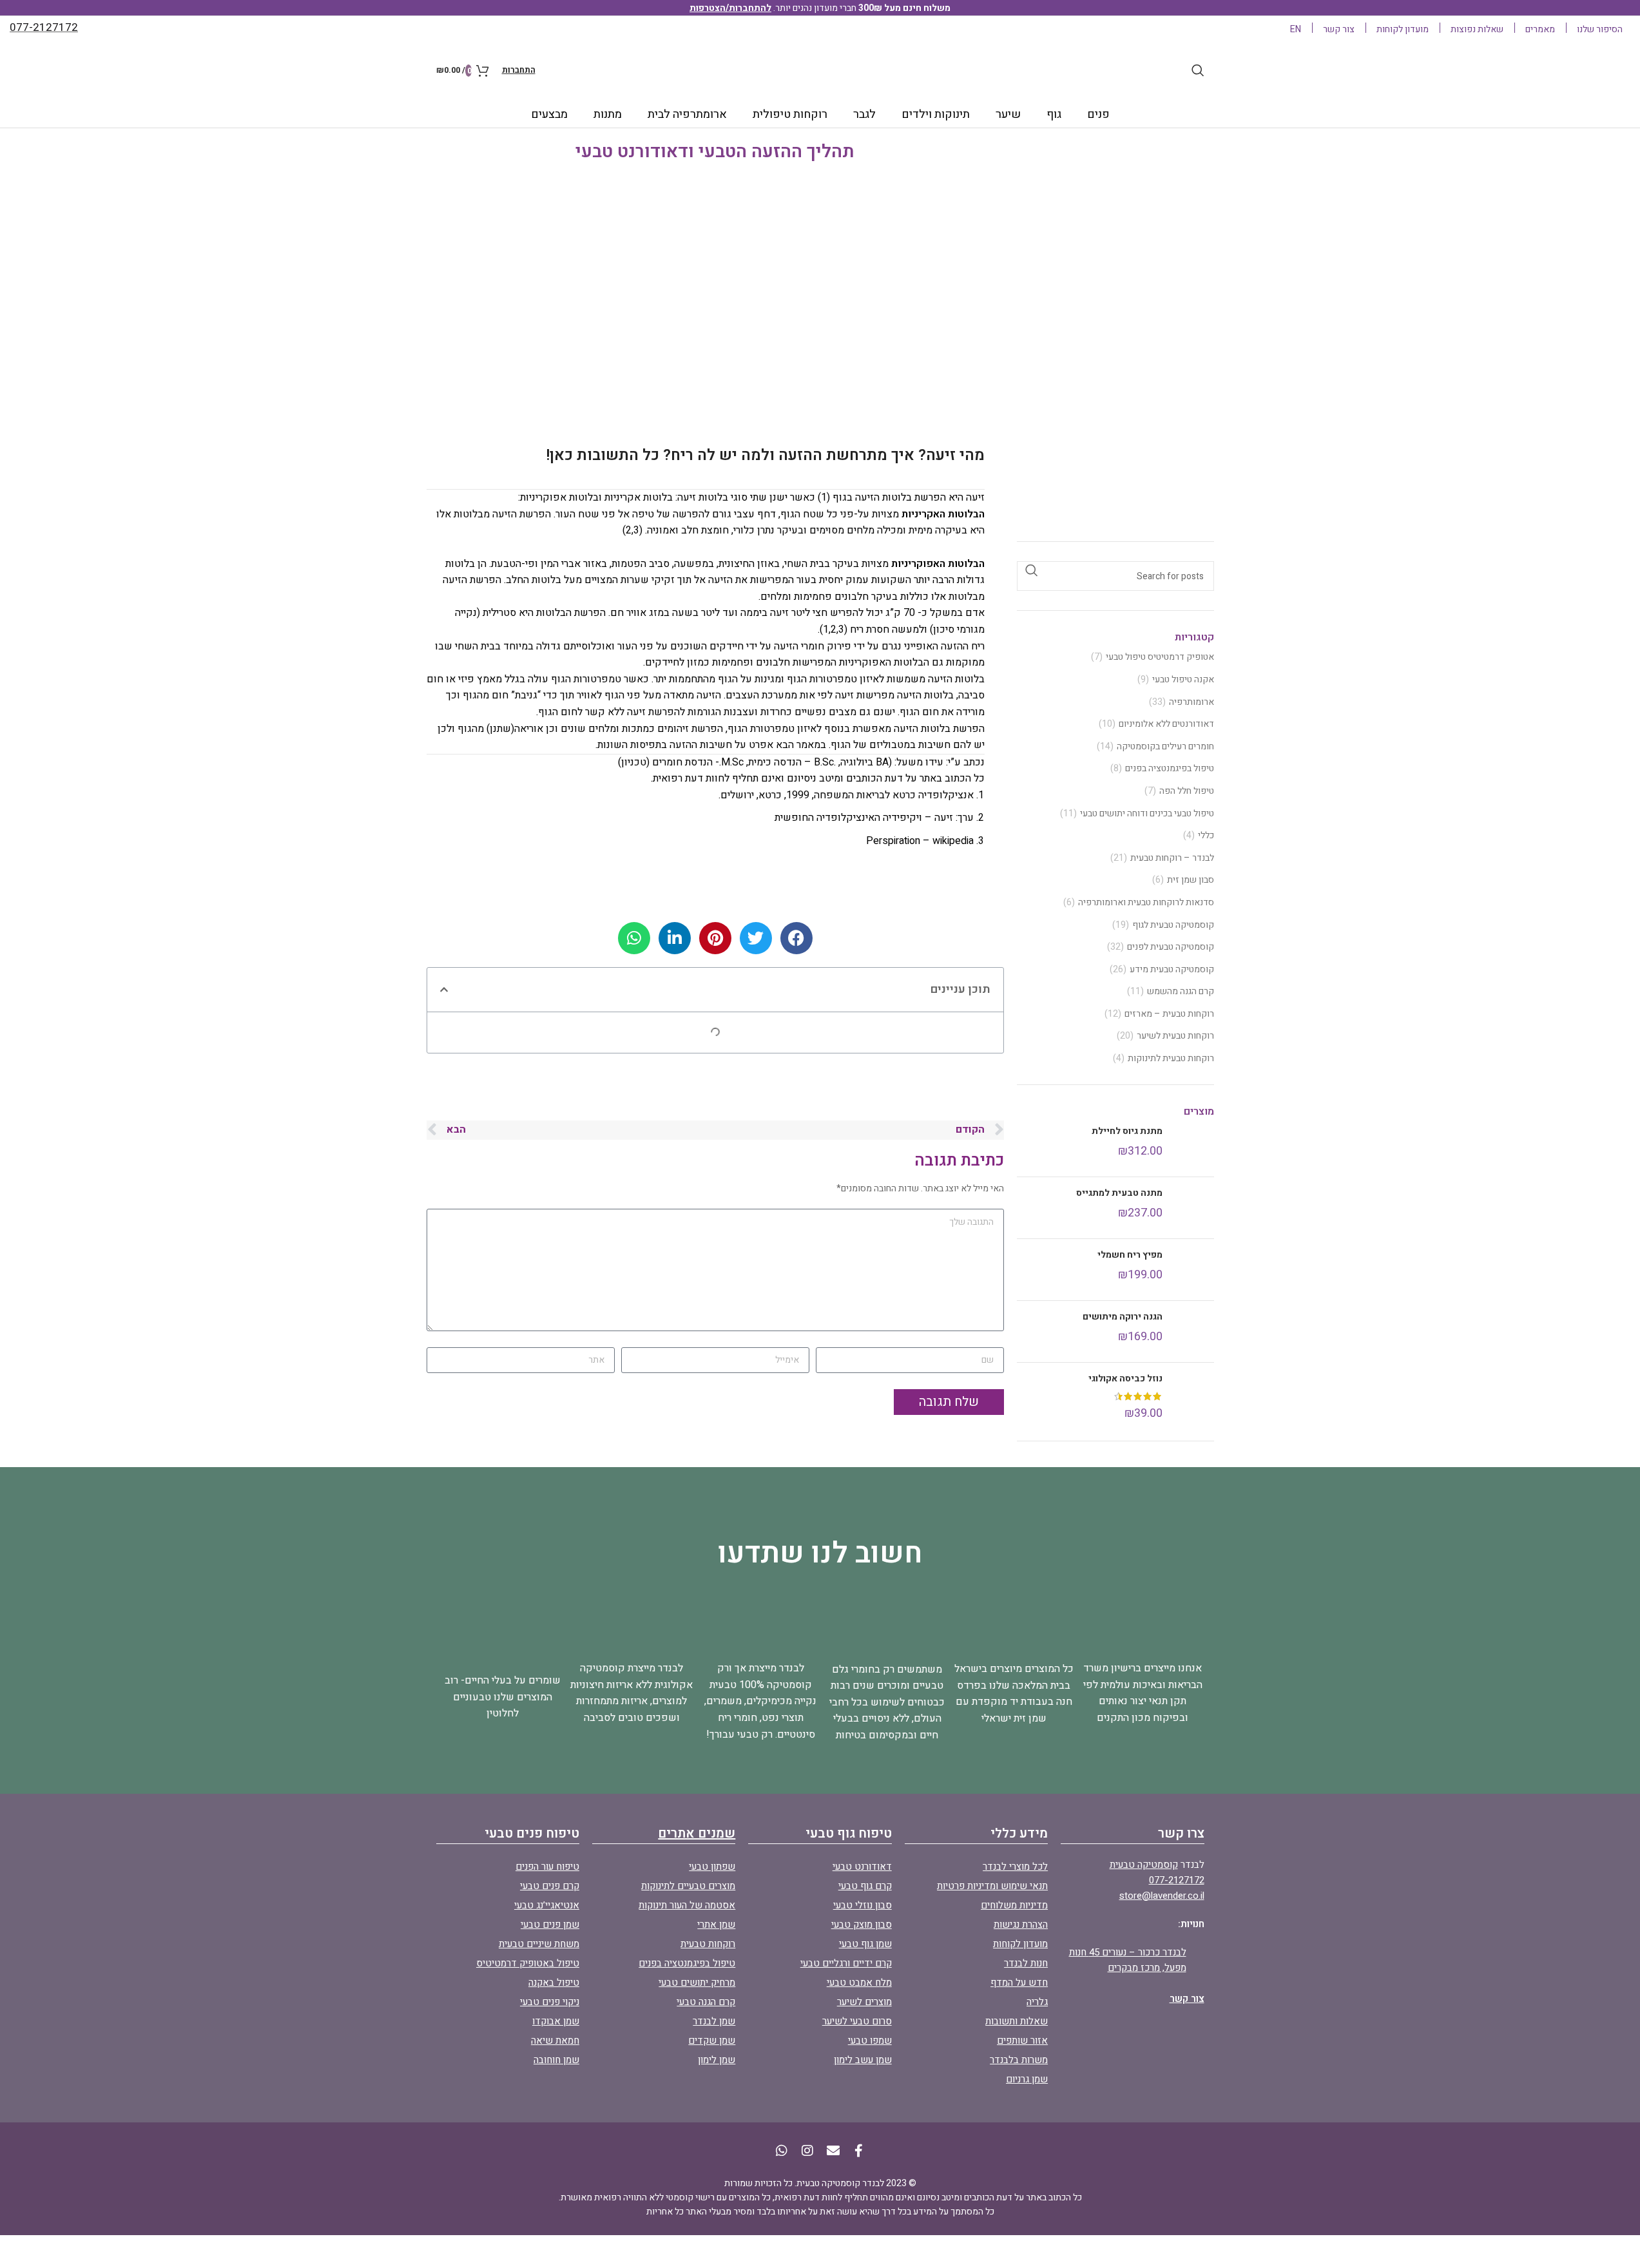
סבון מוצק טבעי (862, 1925)
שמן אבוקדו (556, 2021)
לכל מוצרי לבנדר (1015, 1867)
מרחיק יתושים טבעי (697, 1983)
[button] (444, 990)
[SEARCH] (1032, 570)
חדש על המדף (1019, 1983)
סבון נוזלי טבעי (863, 1905)
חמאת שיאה (555, 2041)
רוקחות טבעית (708, 1944)
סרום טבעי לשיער (857, 2021)
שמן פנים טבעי (550, 1925)
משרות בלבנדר (1019, 2060)
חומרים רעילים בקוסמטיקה (1165, 747)
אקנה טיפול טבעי (1183, 680)
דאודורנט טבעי (862, 1867)
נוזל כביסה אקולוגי (1125, 1379)
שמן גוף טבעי (865, 1944)
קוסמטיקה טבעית (1144, 1865)
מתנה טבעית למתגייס (1119, 1193)
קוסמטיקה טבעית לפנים (1171, 947)
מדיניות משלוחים (1014, 1905)
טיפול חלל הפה (1187, 791)
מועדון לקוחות (1020, 1944)
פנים (1098, 114)
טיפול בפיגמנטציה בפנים (1170, 769)
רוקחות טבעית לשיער (1175, 1036)
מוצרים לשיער (864, 2002)
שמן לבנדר (714, 2021)
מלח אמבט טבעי (859, 1983)
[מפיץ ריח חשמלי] (1193, 1270)
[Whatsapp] (782, 2151)
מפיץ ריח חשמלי (1130, 1255)
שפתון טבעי (712, 1867)
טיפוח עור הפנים (547, 1867)
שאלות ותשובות (1017, 2021)
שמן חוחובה (556, 2060)
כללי (1206, 836)
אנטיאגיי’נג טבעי (547, 1905)
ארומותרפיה (1191, 702)
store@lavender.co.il (1162, 1896)
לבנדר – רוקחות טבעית (1172, 858)
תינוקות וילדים (936, 114)
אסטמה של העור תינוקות (687, 1905)
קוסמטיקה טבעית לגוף (1173, 925)
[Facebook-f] (859, 2151)
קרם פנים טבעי (550, 1886)
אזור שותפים (1022, 2041)
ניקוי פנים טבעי (550, 2002)
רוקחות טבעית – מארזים (1169, 1014)
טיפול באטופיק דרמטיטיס (528, 1963)
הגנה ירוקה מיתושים (1123, 1317)
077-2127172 (1177, 1880)
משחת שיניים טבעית (539, 1944)
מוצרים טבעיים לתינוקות (688, 1886)
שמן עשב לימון (863, 2060)
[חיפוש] (1198, 70)
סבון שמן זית (1191, 880)
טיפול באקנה (554, 1983)
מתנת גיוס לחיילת (1127, 1131)
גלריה (1037, 2002)
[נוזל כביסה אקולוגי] (1193, 1397)
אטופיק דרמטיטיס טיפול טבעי (1160, 657)
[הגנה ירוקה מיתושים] (1193, 1331)
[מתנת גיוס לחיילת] (1193, 1146)
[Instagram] (807, 2151)
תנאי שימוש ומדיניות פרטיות (992, 1886)
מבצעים (549, 114)
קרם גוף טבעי (865, 1886)
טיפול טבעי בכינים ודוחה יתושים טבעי (1147, 814)
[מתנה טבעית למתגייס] (1193, 1208)
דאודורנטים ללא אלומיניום (1166, 724)
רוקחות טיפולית (790, 114)
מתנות (608, 114)
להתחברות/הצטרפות (730, 8)
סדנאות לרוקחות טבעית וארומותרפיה (1146, 903)
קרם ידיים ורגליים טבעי (846, 1963)
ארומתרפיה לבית (687, 114)
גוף (1054, 114)
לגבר (864, 114)
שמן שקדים (712, 2041)
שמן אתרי (716, 1925)
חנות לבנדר (1026, 1963)
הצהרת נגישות (1021, 1925)
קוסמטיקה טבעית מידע (1172, 970)
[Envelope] (833, 2151)
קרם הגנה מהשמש (1181, 992)
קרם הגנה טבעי (706, 2002)
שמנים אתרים (697, 1833)
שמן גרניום (1027, 2079)
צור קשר (1187, 1999)
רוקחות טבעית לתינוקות (1171, 1059)
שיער (1008, 114)
